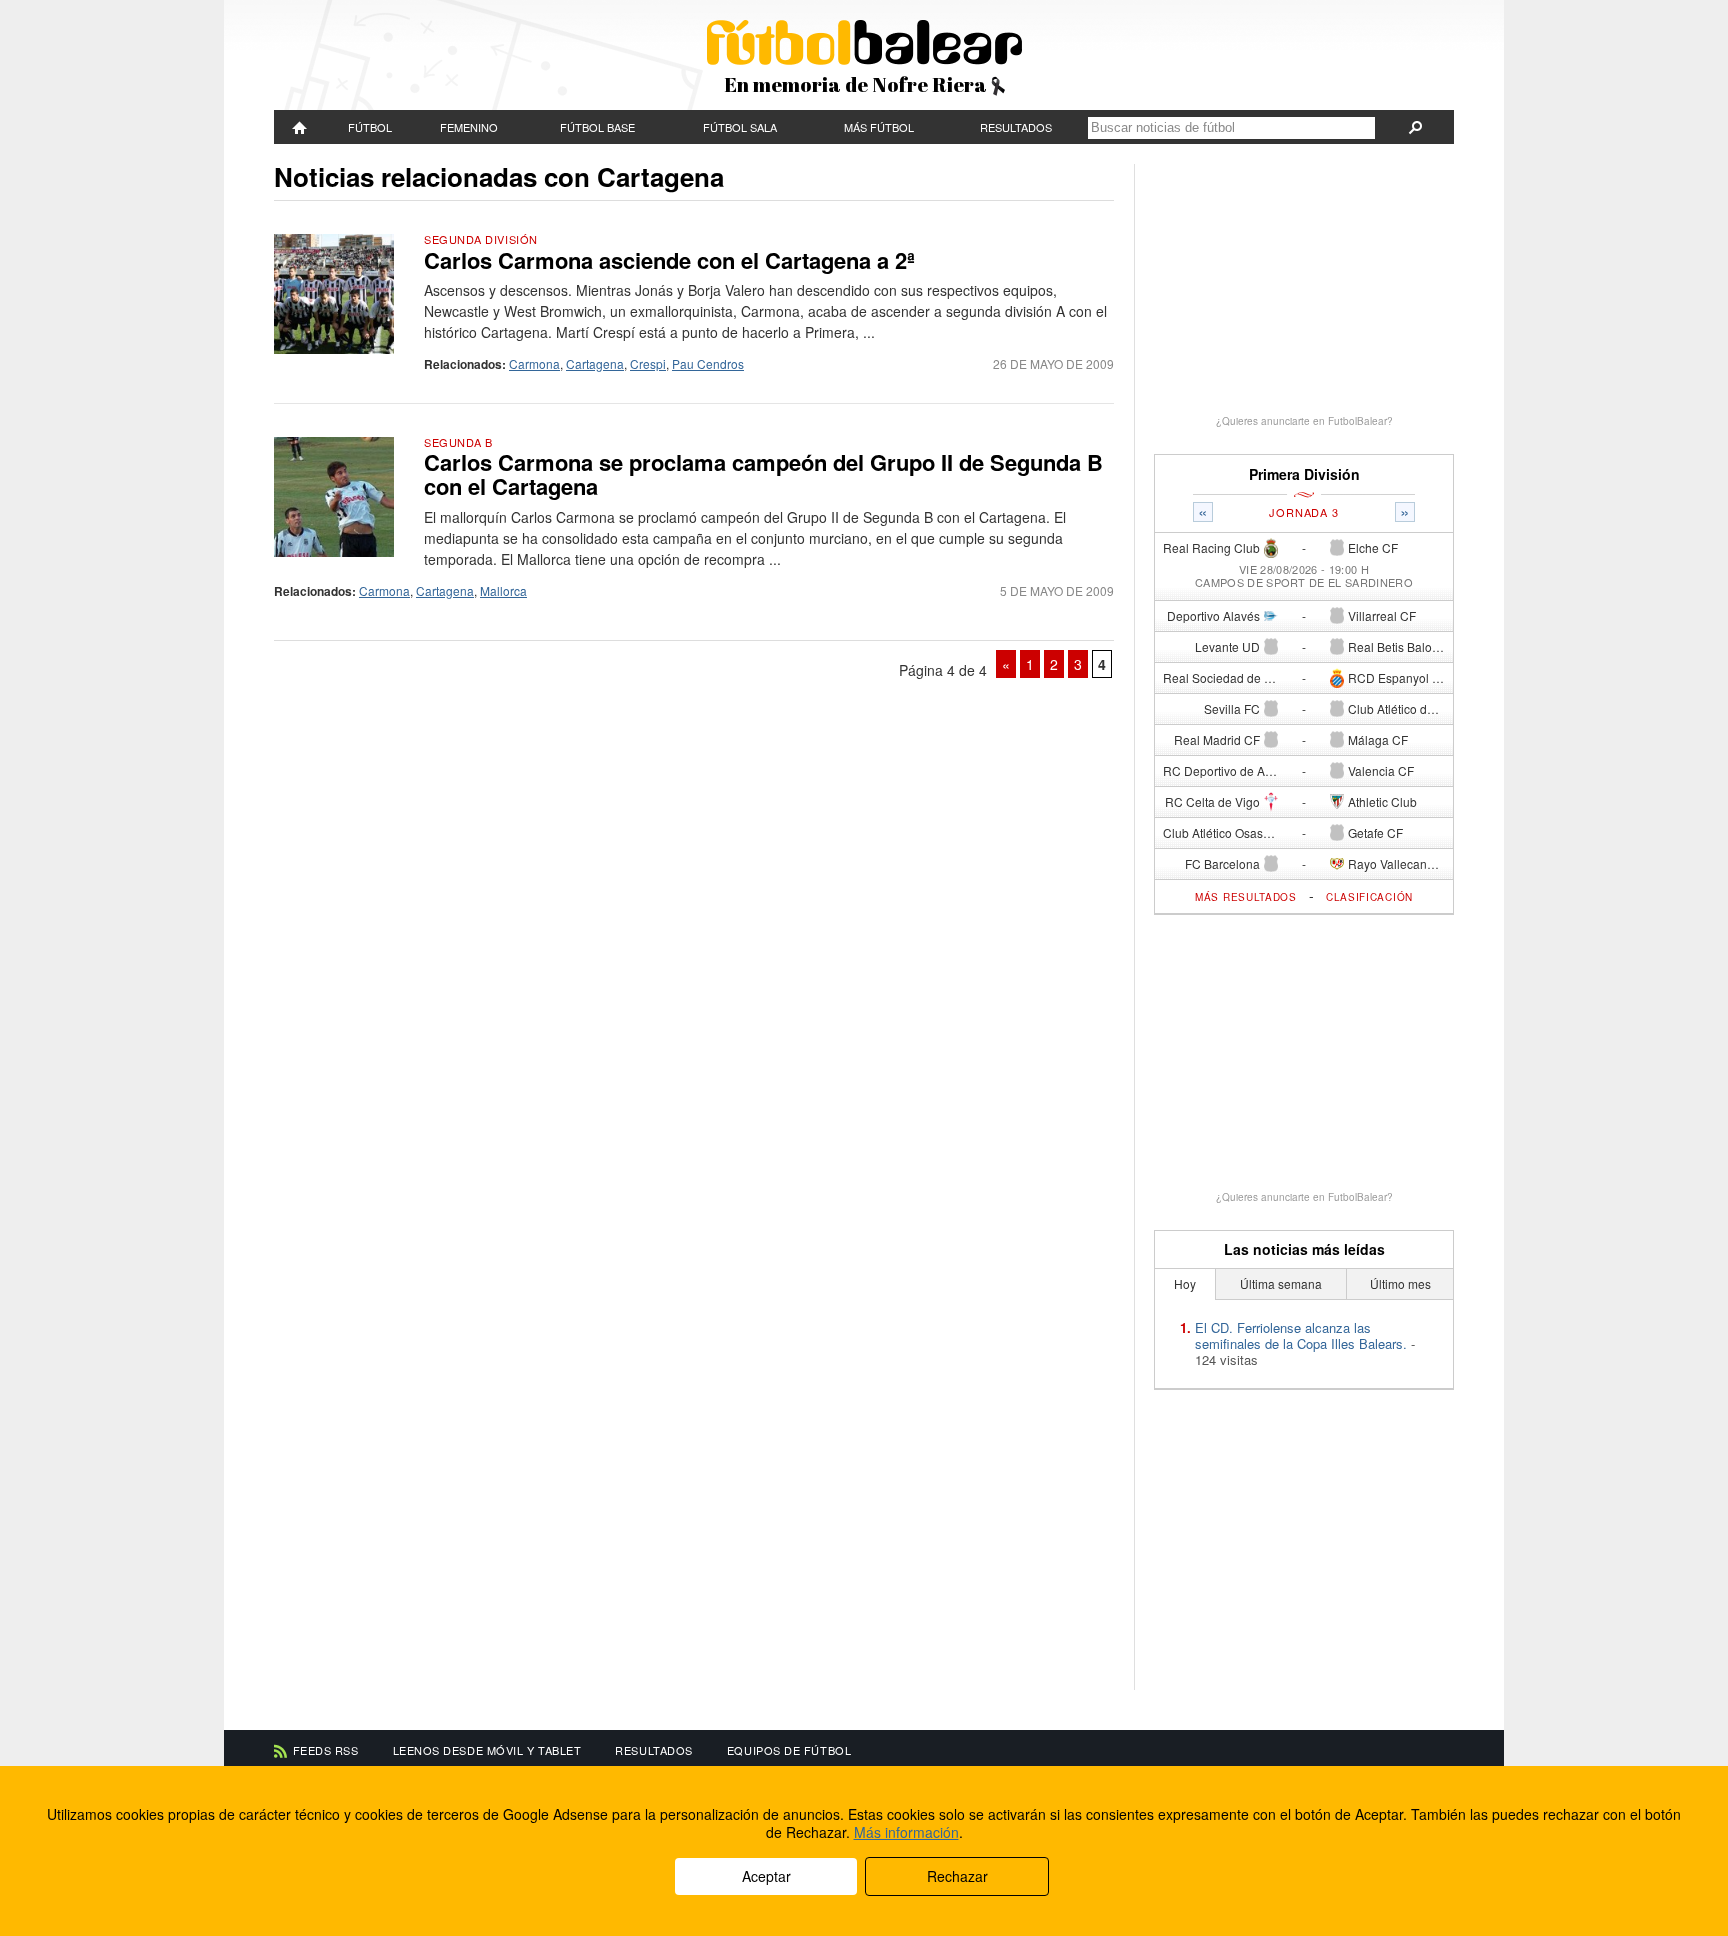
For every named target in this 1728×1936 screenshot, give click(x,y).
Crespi (648, 363)
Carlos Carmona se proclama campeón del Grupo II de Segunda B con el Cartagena (763, 474)
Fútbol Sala (740, 127)
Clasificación (1369, 897)
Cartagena (595, 363)
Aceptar (766, 1876)
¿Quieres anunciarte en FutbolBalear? (1304, 421)
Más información (906, 1832)
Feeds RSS (326, 1750)
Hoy (1185, 1283)
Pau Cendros (708, 363)
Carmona (534, 363)
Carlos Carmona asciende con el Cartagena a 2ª (669, 260)
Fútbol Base (597, 127)
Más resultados (1246, 897)
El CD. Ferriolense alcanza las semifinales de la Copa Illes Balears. (1301, 1335)
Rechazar (957, 1876)
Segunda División (481, 239)
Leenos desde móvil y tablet (487, 1750)
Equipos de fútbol (789, 1750)
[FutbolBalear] (300, 127)
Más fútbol (879, 127)
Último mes (1400, 1283)
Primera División (1304, 474)
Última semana (1281, 1283)
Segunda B (458, 442)
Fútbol (370, 127)
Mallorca (503, 590)
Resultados (1016, 127)
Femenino (469, 127)
